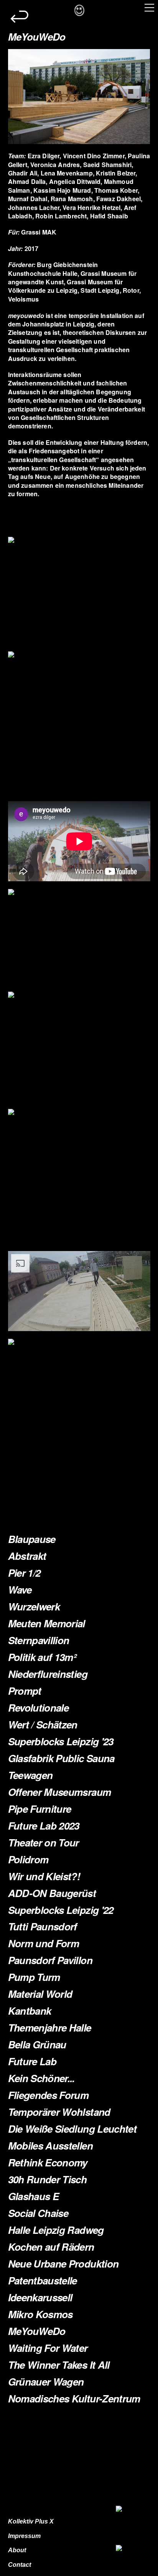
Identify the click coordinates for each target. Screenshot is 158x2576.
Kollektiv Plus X (31, 2521)
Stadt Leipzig (100, 290)
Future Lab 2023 (44, 1826)
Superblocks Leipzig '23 (61, 1741)
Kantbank (30, 2011)
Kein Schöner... (41, 2078)
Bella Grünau (37, 2044)
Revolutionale (39, 1708)
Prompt (25, 1691)
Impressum (24, 2536)
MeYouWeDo (37, 2331)
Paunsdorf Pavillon (50, 1960)
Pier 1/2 (24, 1573)
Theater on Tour (44, 1842)
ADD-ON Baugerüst (52, 1893)
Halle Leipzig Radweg (56, 2230)
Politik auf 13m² (42, 1657)
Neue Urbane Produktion (63, 2264)
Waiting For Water (48, 2348)
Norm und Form (44, 1943)
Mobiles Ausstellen (50, 2146)
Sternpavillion (39, 1640)
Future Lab (32, 2061)
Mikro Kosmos (40, 2314)
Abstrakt (27, 1556)
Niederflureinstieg (48, 1674)
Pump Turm (34, 1977)
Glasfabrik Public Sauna (61, 1758)
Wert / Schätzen (43, 1724)
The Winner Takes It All (59, 2365)
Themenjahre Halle (50, 2028)
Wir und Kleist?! (44, 1876)
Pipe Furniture (40, 1809)
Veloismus (23, 299)
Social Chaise (38, 2213)
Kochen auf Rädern (51, 2247)
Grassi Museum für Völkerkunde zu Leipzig (66, 286)
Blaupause (32, 1539)
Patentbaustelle (43, 2280)
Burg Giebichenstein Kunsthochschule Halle (53, 269)
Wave (20, 1590)
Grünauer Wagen (46, 2382)
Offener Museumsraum (60, 1792)
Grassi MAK (39, 232)
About (17, 2550)
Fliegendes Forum (49, 2095)
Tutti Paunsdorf (43, 1926)
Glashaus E (34, 2196)
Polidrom (28, 1859)
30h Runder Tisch (48, 2179)
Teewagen (30, 1775)
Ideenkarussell (40, 2297)
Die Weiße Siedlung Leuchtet (72, 2129)
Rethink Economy (48, 2162)
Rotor (131, 290)
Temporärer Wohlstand (59, 2112)
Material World (40, 1994)
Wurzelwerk (34, 1606)
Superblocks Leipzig (53, 1910)
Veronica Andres (55, 165)
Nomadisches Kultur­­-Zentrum (74, 2398)
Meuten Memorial (47, 1623)
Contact (20, 2565)
